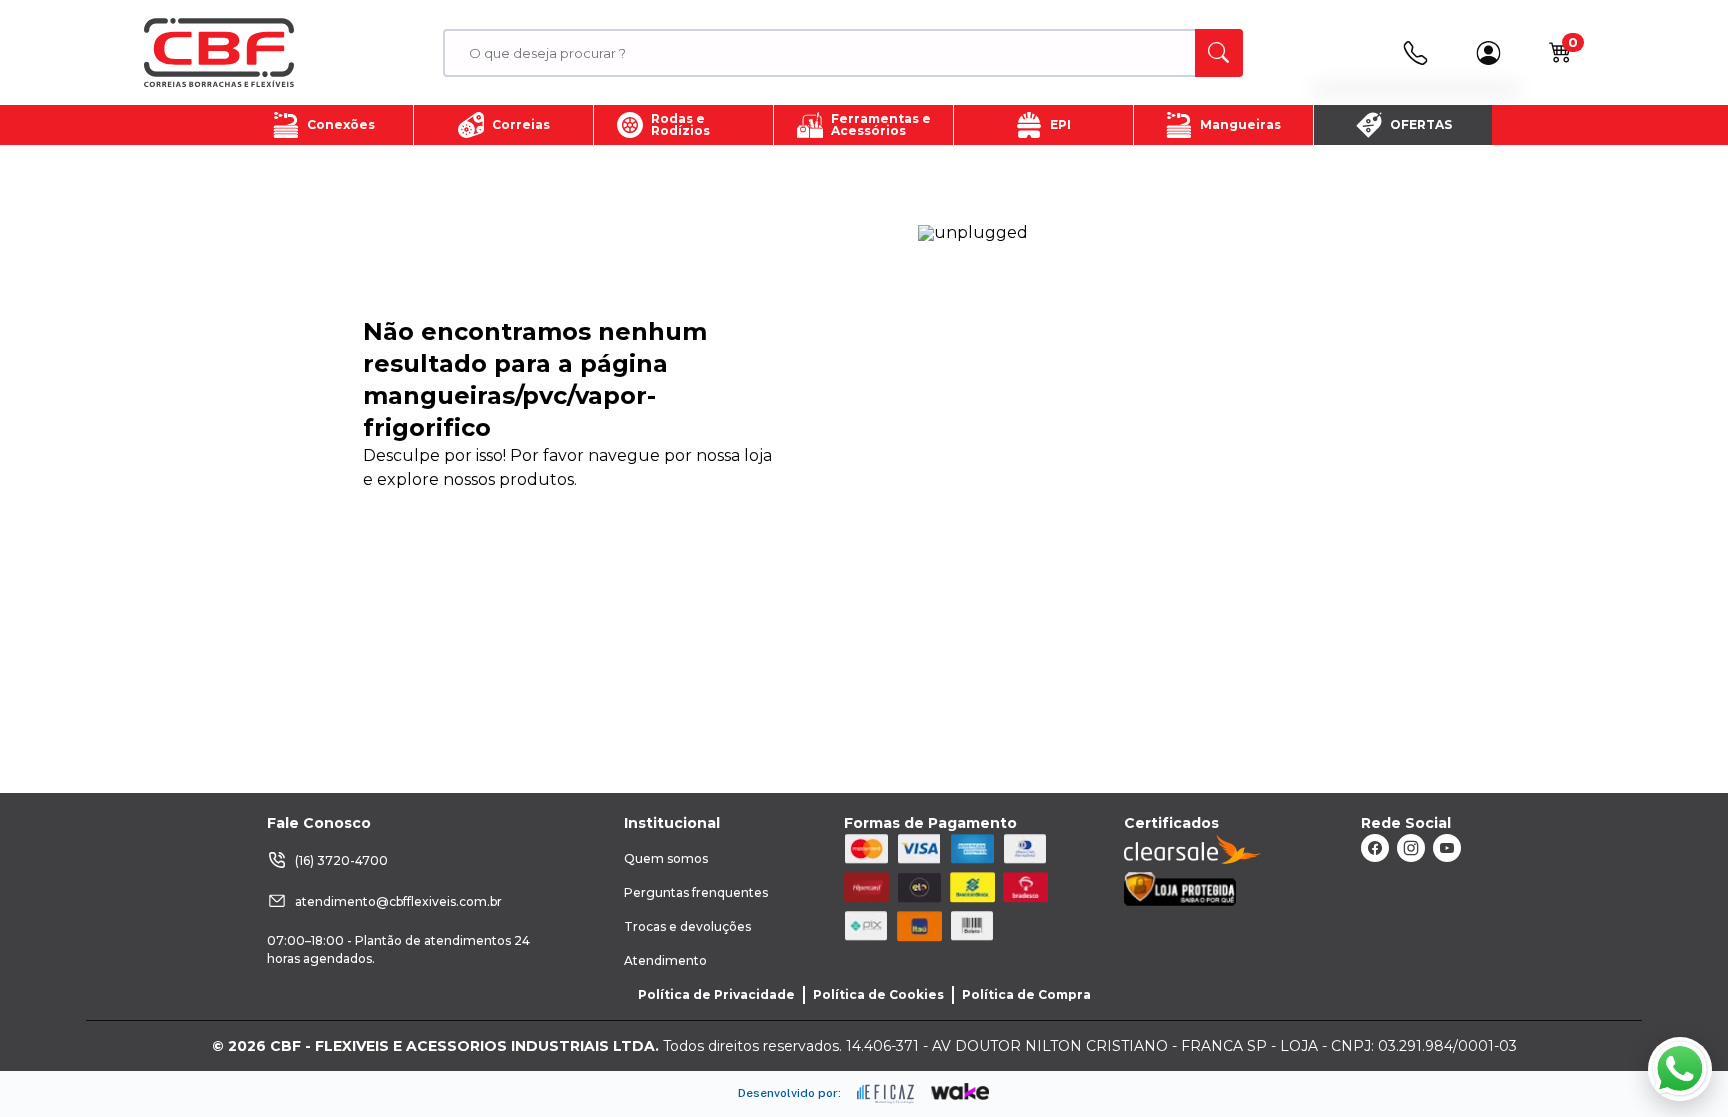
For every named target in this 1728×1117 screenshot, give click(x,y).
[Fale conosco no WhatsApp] (1680, 1069)
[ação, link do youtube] (1447, 848)
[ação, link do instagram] (1411, 848)
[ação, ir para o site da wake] (960, 1092)
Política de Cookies (878, 994)
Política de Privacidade (716, 994)
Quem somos (666, 858)
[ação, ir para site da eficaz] (886, 1094)
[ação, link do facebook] (1375, 848)
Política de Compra (1026, 994)
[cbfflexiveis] (219, 53)
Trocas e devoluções (687, 926)
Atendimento (665, 960)
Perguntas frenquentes (696, 892)
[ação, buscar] (1219, 53)
